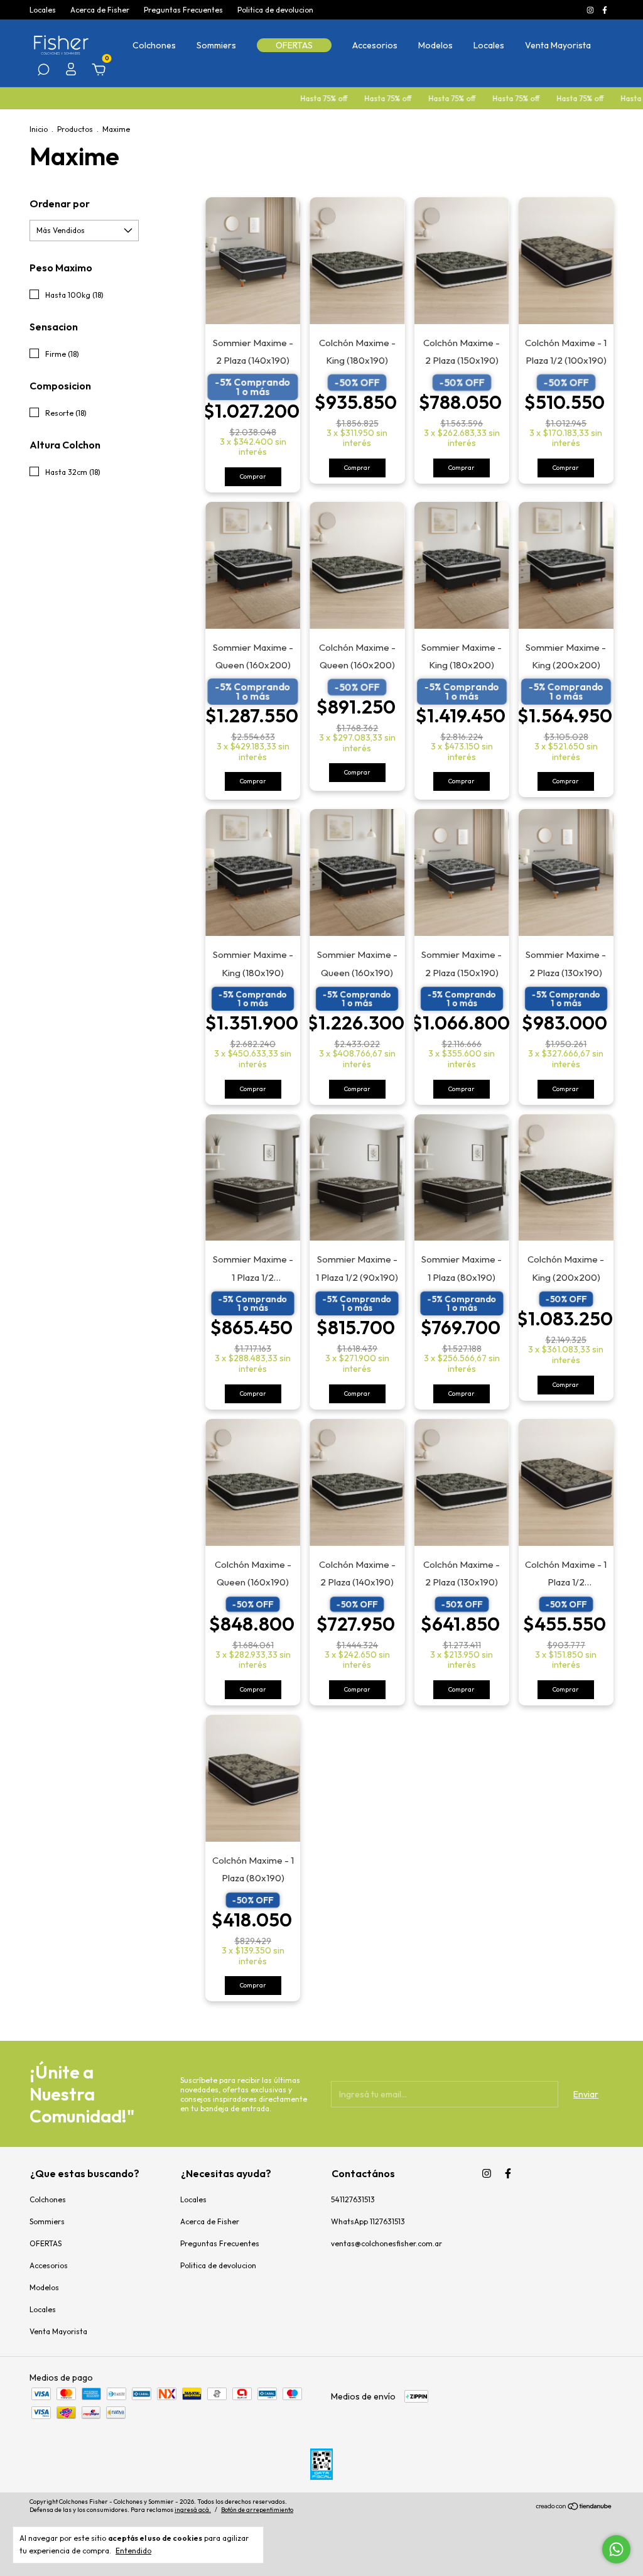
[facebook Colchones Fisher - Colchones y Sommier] (605, 10)
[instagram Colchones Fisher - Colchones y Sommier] (591, 10)
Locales (43, 10)
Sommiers (216, 45)
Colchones (154, 45)
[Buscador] (43, 72)
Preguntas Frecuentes (183, 10)
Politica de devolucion (275, 10)
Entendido (133, 2551)
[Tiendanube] (574, 2508)
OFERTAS (294, 45)
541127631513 (353, 2199)
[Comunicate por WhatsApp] (616, 2549)
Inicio (39, 129)
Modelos (435, 45)
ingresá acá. (193, 2510)
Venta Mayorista (558, 45)
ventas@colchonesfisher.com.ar (386, 2243)
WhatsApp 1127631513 (368, 2221)
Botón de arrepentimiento (257, 2510)
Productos (75, 129)
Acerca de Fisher (100, 10)
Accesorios (375, 45)
